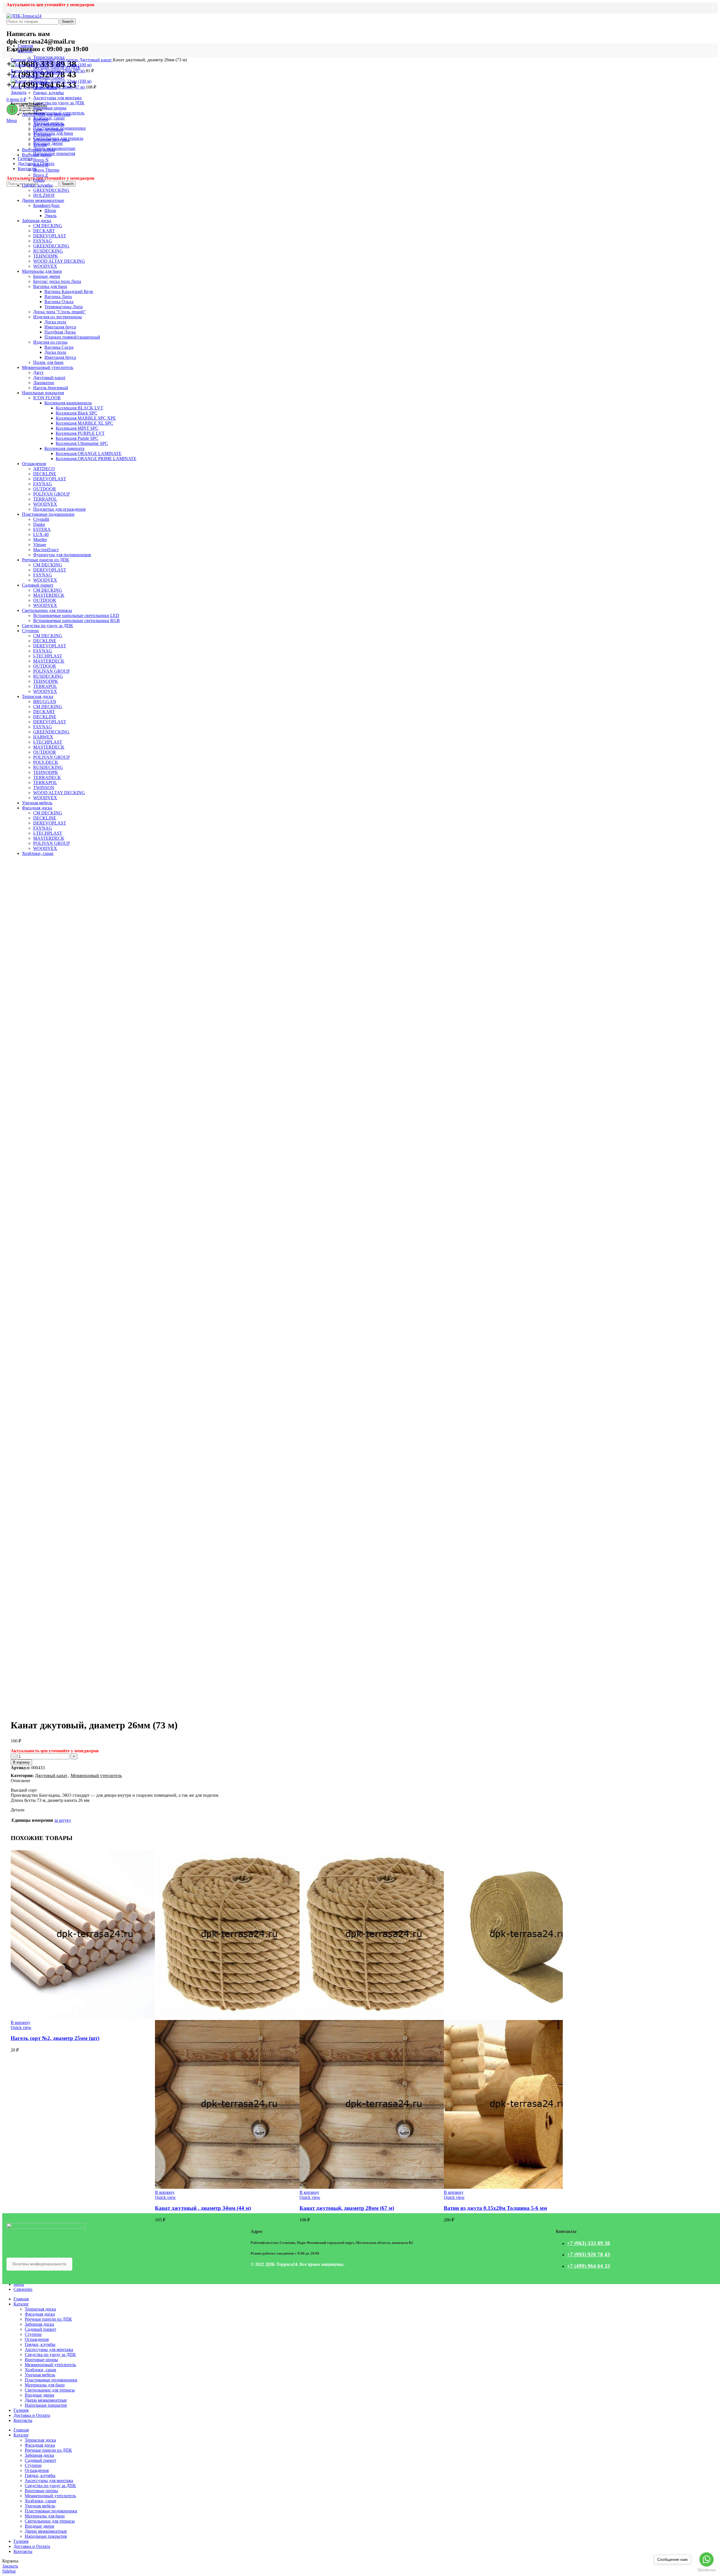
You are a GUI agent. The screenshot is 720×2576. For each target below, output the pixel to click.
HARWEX (43, 737)
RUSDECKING (48, 251)
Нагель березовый (51, 388)
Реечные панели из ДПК (46, 560)
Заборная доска (37, 221)
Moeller (40, 540)
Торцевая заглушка (51, 140)
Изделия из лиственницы (58, 317)
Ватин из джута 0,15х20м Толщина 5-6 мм (495, 2208)
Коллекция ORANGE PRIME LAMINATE (96, 459)
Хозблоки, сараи (38, 853)
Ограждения (34, 464)
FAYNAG (43, 241)
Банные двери (47, 276)
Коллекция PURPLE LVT (80, 433)
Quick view (21, 2027)
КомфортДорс (47, 205)
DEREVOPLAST (50, 236)
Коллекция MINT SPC (77, 428)
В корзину (21, 1762)
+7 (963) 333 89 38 (589, 2243)
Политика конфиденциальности (39, 2264)
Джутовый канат (96, 60)
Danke (39, 524)
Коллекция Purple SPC (77, 438)
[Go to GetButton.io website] (706, 2570)
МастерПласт (46, 550)
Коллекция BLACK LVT (79, 408)
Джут (38, 372)
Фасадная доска (37, 808)
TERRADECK (47, 777)
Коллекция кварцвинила (68, 403)
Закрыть (19, 92)
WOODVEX (45, 266)
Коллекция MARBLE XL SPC (84, 423)
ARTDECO (44, 469)
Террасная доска (38, 696)
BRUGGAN (45, 702)
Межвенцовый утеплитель (53, 60)
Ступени (30, 631)
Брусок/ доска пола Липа (57, 281)
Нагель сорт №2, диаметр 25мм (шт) (55, 2038)
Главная (19, 60)
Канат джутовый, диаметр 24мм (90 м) (48, 71)
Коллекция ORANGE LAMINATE (89, 453)
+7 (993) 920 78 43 (589, 2254)
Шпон (50, 210)
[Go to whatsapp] (706, 2559)
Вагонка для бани (50, 286)
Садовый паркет (38, 585)
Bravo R (41, 165)
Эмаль (50, 216)
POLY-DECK (46, 762)
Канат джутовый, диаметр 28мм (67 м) (48, 87)
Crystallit (41, 519)
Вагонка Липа (58, 297)
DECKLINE (45, 474)
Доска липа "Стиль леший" (59, 312)
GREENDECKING (51, 190)
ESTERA (42, 529)
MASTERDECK (49, 595)
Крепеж (41, 119)
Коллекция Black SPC (76, 413)
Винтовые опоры (39, 150)
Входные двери (37, 155)
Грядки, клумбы (37, 185)
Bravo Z (41, 175)
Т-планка (42, 135)
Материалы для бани (42, 271)
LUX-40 (41, 534)
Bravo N (41, 160)
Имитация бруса (60, 327)
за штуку (63, 1820)
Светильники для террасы (47, 610)
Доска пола (55, 322)
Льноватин (44, 383)
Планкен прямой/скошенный (72, 337)
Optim (39, 180)
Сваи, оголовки (48, 130)
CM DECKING (48, 226)
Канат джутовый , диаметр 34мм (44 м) (203, 2208)
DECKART (44, 231)
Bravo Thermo (46, 170)
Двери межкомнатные (43, 200)
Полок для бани (48, 362)
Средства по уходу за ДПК (48, 626)
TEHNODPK (46, 256)
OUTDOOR (45, 489)
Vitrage (40, 545)
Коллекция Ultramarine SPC (82, 443)
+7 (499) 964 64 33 (589, 2266)
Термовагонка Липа (64, 307)
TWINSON (44, 788)
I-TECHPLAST (48, 656)
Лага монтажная (49, 124)
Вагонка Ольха (59, 302)
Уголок (40, 145)
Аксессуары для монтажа (46, 114)
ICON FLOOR (47, 398)
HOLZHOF (44, 195)
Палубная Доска (60, 332)
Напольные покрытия (43, 393)
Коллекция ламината (64, 448)
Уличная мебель (37, 803)
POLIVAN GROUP (51, 494)
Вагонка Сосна (59, 347)
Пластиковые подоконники (48, 514)
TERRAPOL (45, 499)
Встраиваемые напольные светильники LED (76, 615)
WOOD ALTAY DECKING (59, 261)
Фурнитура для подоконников (62, 555)
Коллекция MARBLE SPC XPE (86, 418)
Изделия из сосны (50, 342)
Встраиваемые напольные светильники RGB (76, 621)
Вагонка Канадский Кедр (69, 291)
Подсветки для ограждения (59, 509)
